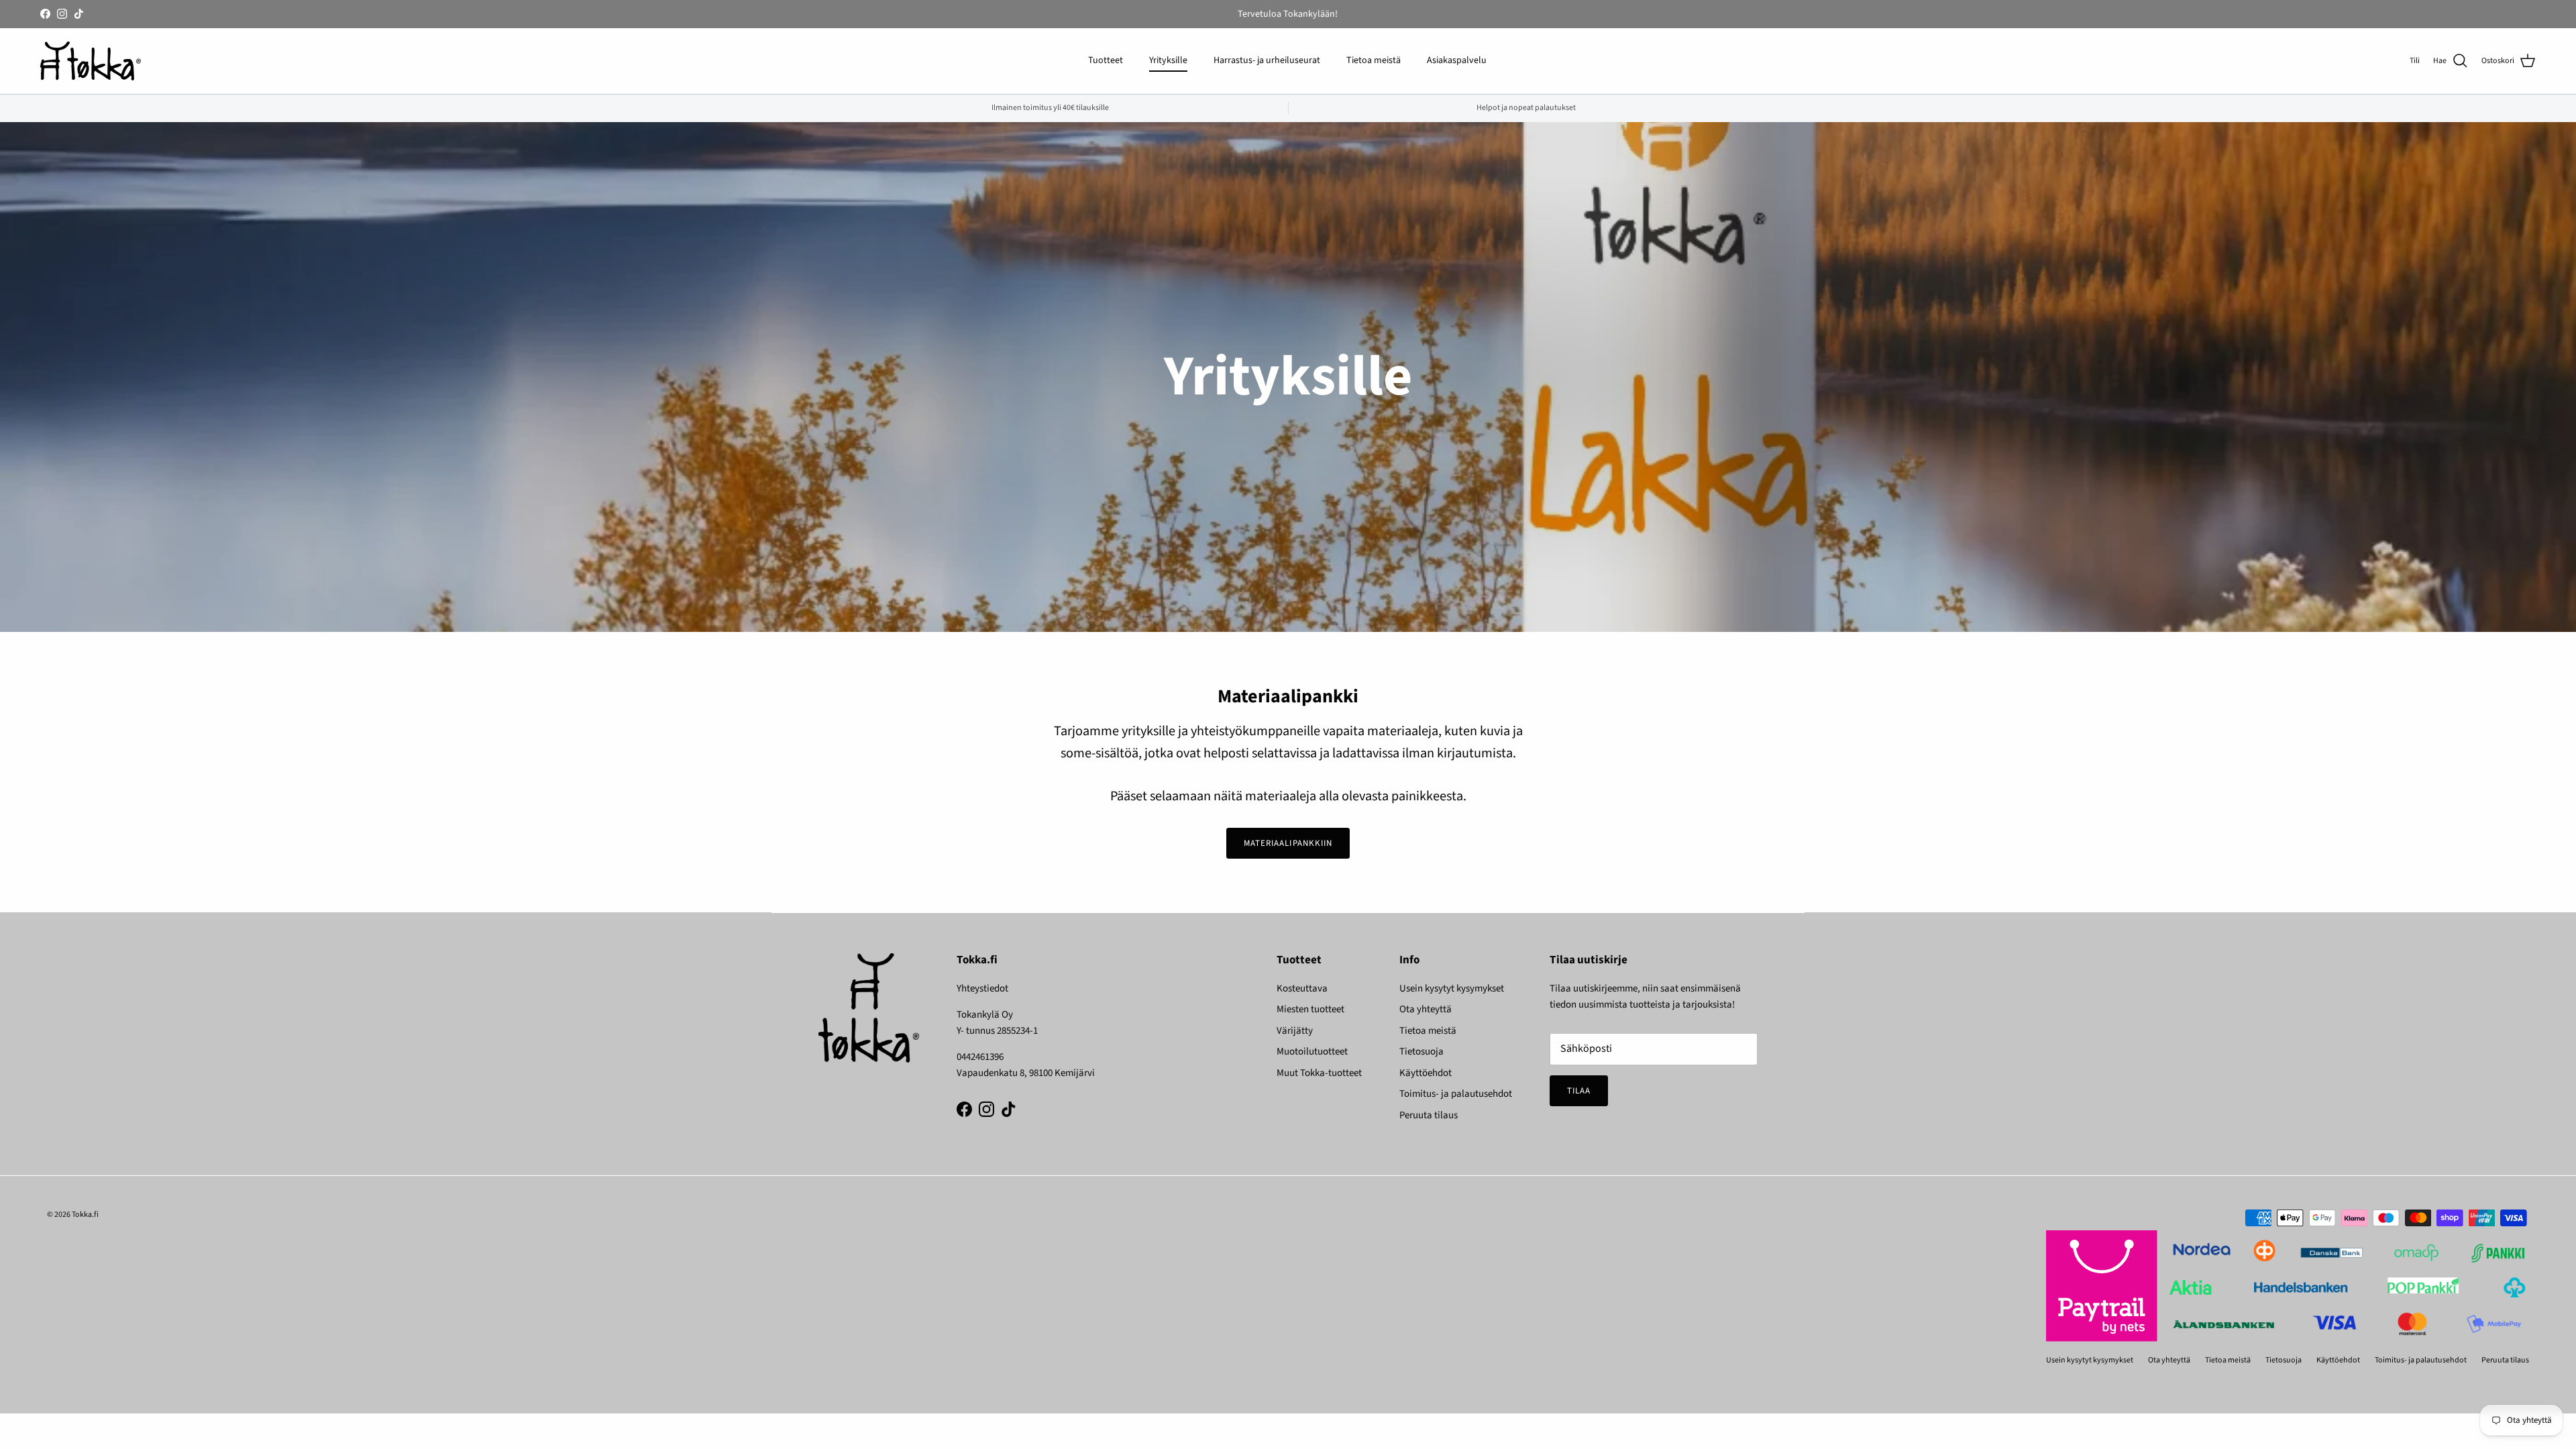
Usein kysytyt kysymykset (1452, 988)
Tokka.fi (85, 1215)
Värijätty (1295, 1031)
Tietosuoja (1421, 1052)
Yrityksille (1168, 60)
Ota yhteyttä (1426, 1009)
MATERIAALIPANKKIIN (1288, 843)
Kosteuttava (1302, 988)
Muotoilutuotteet (1312, 1052)
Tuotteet (1106, 60)
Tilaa (1579, 1091)
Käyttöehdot (1426, 1073)
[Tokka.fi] (91, 61)
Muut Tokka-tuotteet (1319, 1073)
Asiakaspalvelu (1457, 60)
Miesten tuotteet (1310, 1009)
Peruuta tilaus (1429, 1115)
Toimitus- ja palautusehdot (1456, 1094)
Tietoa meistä (1374, 60)
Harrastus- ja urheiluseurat (1267, 60)
